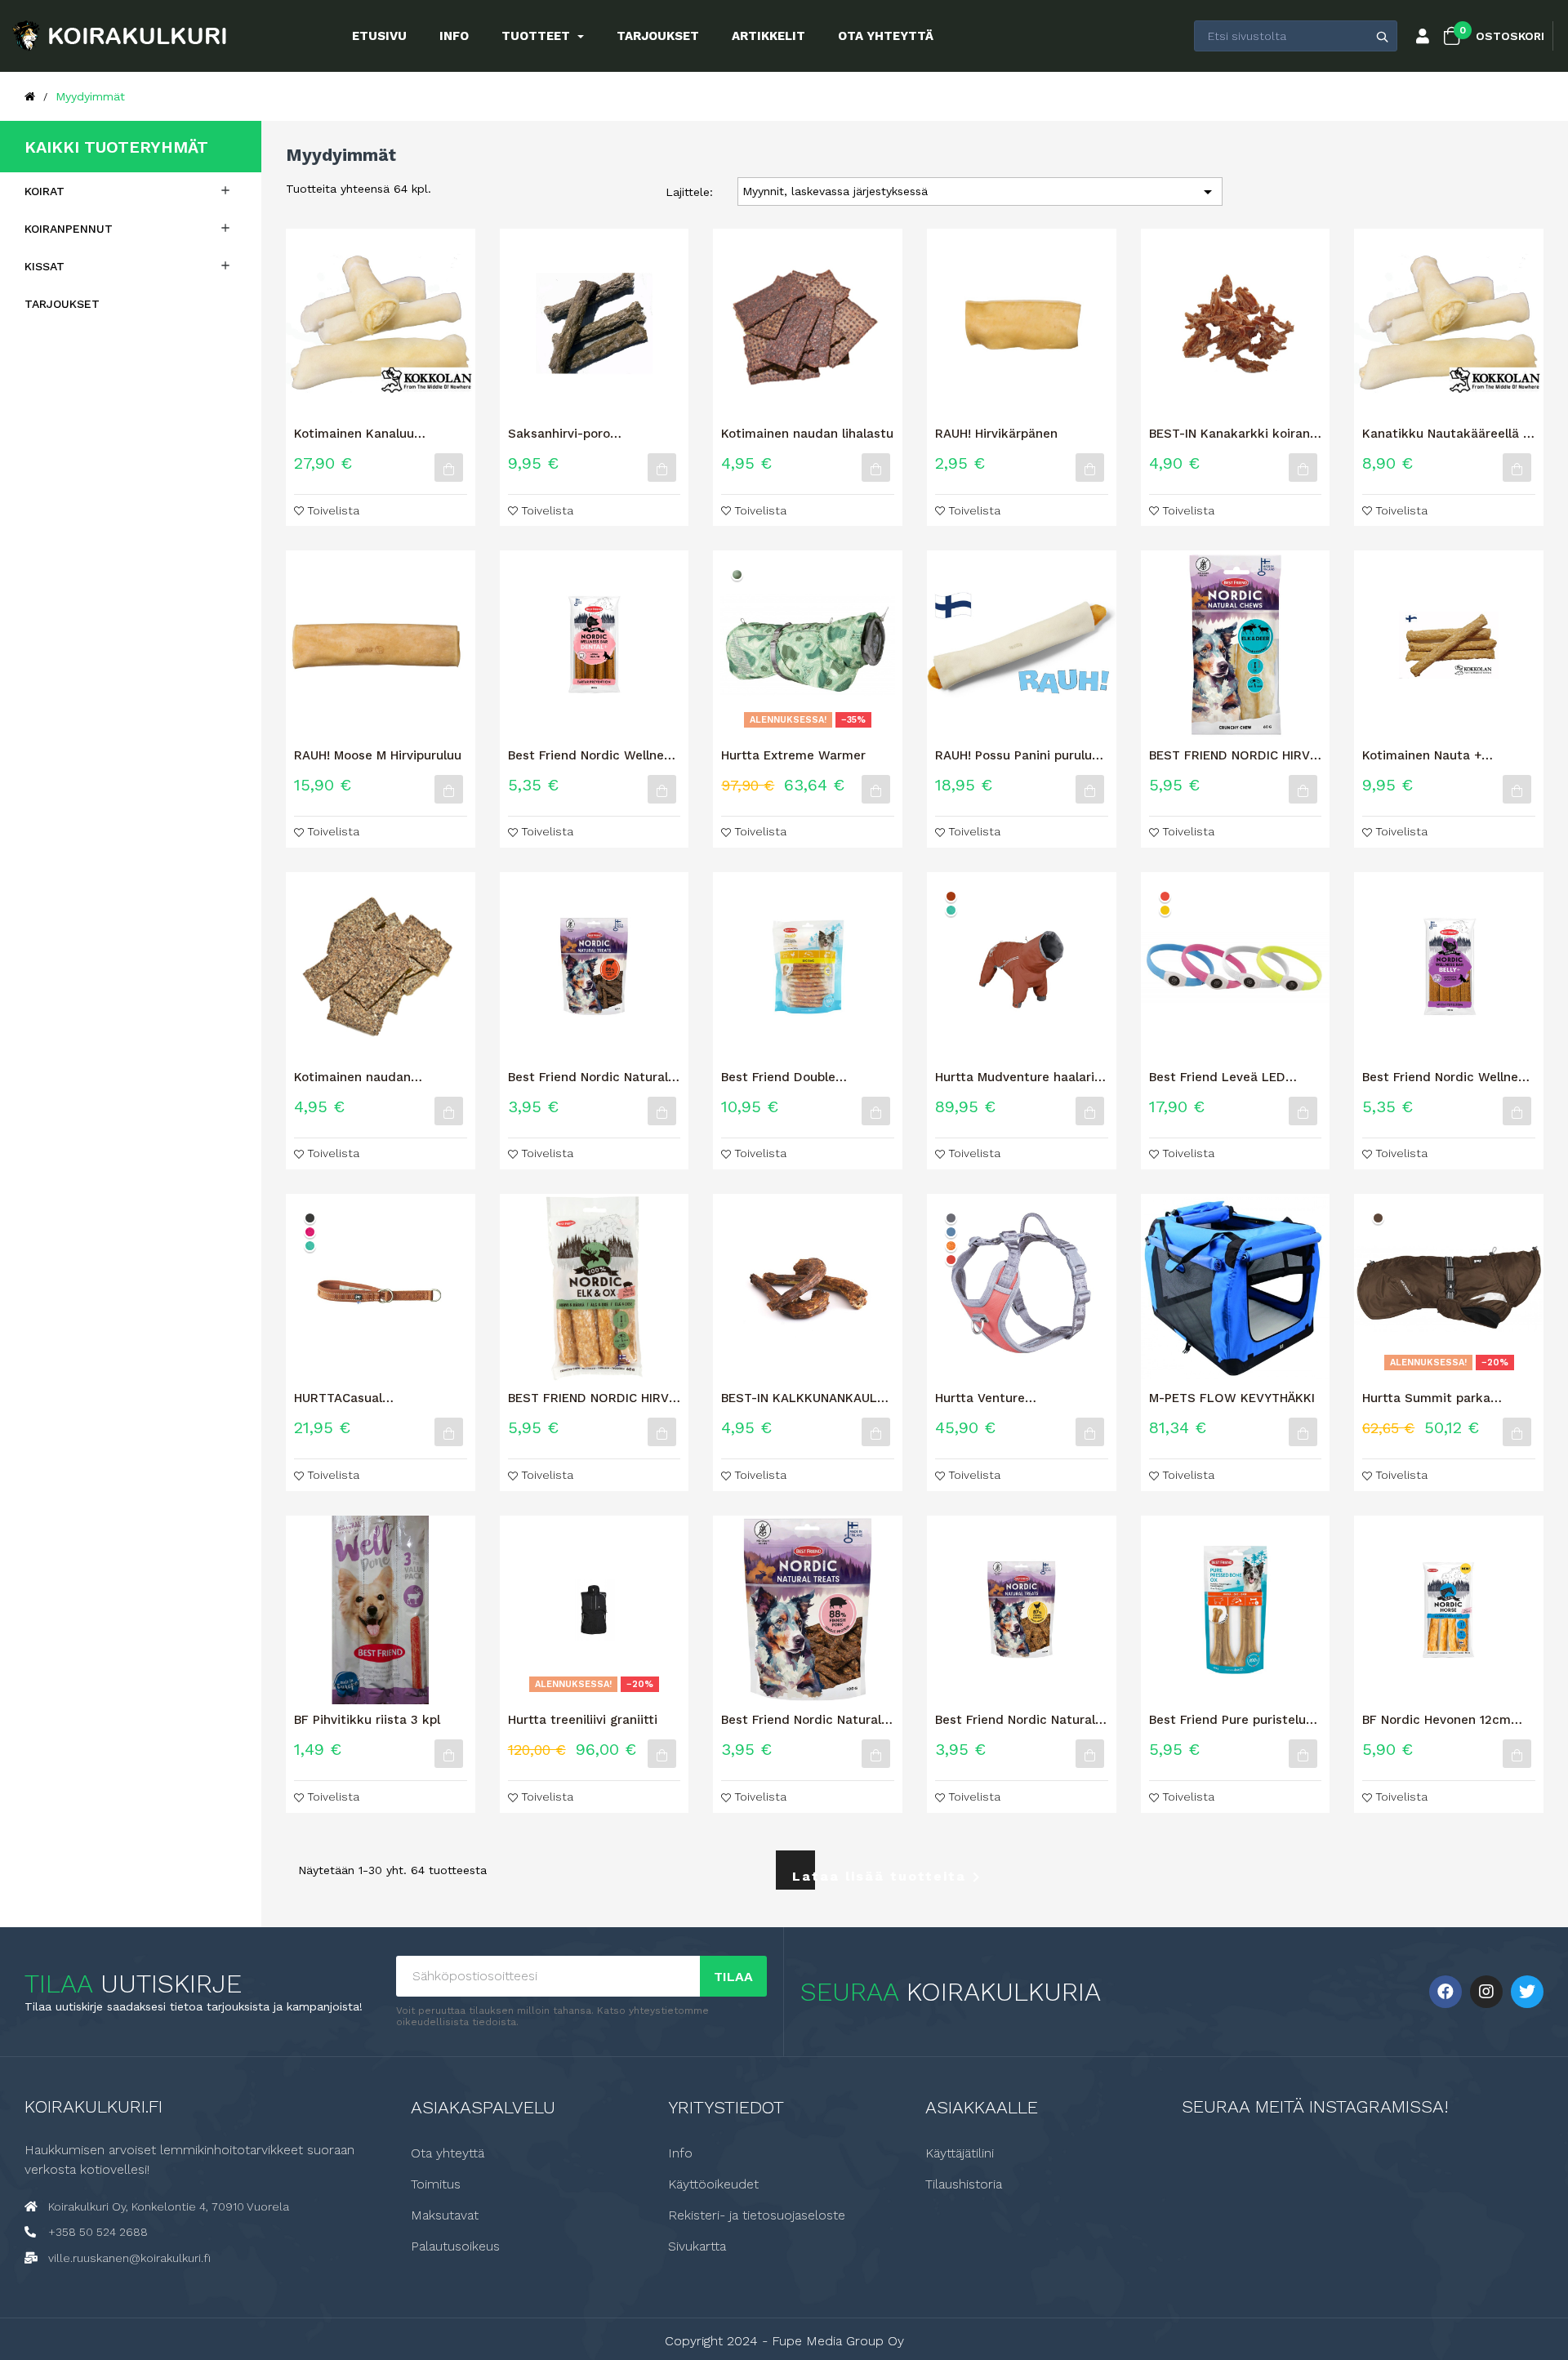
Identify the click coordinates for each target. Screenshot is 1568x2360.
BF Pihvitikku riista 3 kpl (367, 1720)
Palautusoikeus (455, 2246)
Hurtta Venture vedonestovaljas (984, 1398)
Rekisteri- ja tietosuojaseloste (757, 2215)
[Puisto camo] (737, 574)
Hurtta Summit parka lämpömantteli (1426, 1398)
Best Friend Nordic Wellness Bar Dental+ (592, 755)
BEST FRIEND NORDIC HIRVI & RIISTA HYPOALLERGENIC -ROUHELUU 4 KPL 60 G (1234, 755)
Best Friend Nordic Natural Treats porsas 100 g (801, 1720)
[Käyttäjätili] (1423, 38)
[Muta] (1378, 1218)
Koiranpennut (69, 229)
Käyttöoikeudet (713, 2184)
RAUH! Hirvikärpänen (996, 434)
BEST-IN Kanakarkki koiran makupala (1229, 434)
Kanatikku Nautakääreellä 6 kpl (1446, 434)
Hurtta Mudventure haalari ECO (1015, 1077)
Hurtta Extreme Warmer (793, 755)
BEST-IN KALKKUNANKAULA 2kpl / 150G (803, 1398)
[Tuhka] (951, 1218)
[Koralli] (951, 1260)
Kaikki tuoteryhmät (116, 147)
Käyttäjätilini (960, 2153)
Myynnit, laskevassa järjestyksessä (980, 192)
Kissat (45, 266)
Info (680, 2153)
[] (449, 468)
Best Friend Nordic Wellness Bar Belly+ (1447, 1077)
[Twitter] (1527, 1992)
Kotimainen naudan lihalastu (807, 434)
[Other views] (900, 556)
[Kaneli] (951, 896)
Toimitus (436, 2184)
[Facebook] (1445, 1992)
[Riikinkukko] (951, 910)
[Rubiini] (310, 1232)
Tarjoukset (62, 304)
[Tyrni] (951, 1246)
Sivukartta (697, 2246)
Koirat (45, 191)
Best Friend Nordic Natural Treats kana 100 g (1015, 1720)
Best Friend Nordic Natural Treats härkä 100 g (588, 1077)
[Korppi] (310, 1218)
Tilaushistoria (964, 2184)
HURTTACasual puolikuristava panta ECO (371, 1398)
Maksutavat (445, 2215)
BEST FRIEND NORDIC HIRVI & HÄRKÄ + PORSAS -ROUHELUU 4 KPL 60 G (590, 1398)
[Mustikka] (951, 1232)
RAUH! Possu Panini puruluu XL (1017, 755)
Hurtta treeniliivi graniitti (583, 1720)
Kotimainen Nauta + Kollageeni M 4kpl (1422, 755)
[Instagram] (1486, 1992)
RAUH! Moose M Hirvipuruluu (378, 755)
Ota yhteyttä (448, 2153)
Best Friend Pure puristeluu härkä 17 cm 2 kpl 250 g (1231, 1720)
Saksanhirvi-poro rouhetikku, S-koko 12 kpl (585, 434)
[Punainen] (1165, 896)
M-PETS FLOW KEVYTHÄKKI (1232, 1398)
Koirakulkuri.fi (94, 2106)
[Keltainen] (1165, 910)
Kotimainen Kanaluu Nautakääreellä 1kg (354, 434)
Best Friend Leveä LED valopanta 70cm (1217, 1077)
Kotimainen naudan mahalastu (352, 1077)
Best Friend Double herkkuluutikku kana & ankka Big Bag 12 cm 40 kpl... (793, 1077)
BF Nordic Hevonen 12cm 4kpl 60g (1437, 1720)
